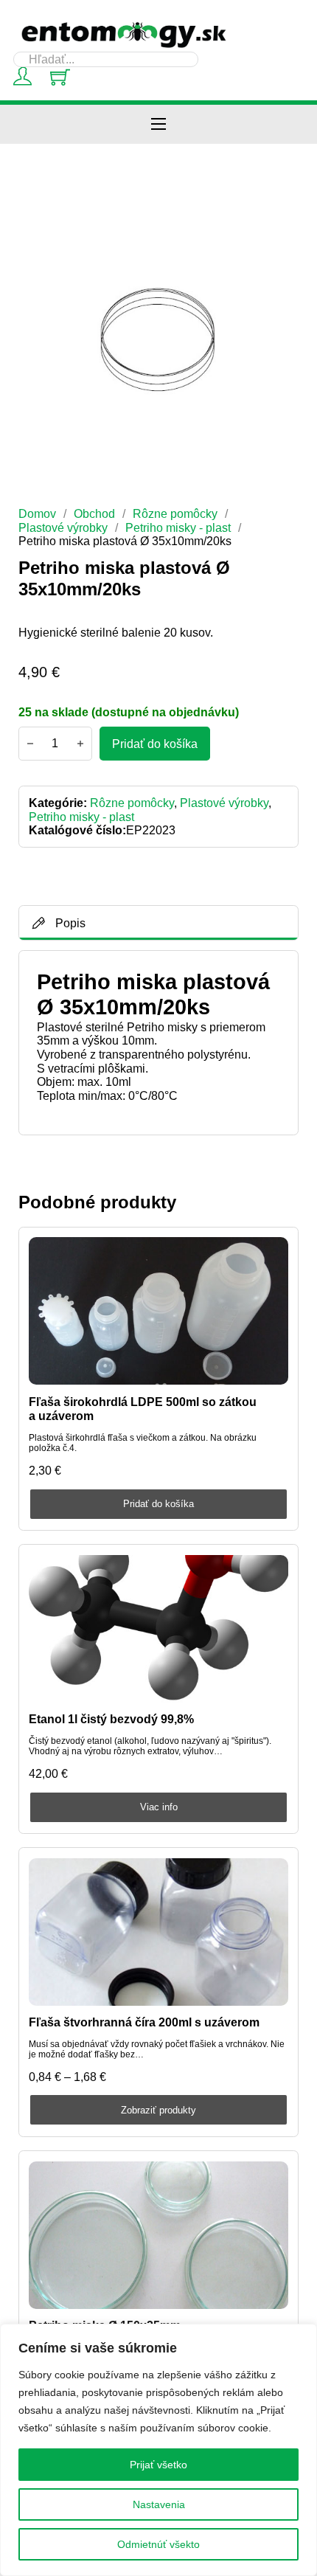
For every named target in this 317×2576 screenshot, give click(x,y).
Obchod (94, 513)
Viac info (159, 1807)
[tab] (159, 923)
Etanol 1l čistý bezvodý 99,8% (111, 1719)
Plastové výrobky (63, 527)
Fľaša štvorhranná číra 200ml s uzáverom (144, 2022)
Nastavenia (159, 2504)
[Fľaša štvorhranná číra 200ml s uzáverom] (158, 1932)
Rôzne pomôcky (175, 513)
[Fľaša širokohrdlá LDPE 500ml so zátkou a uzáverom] (158, 1311)
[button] (279, 221)
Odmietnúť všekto (158, 2544)
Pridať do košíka (158, 1504)
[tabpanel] (158, 1043)
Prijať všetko (158, 2465)
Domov (37, 513)
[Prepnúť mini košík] (60, 77)
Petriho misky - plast (178, 527)
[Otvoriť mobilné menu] (158, 124)
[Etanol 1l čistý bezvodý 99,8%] (158, 1629)
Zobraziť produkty (158, 2110)
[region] (158, 2450)
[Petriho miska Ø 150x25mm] (158, 2235)
